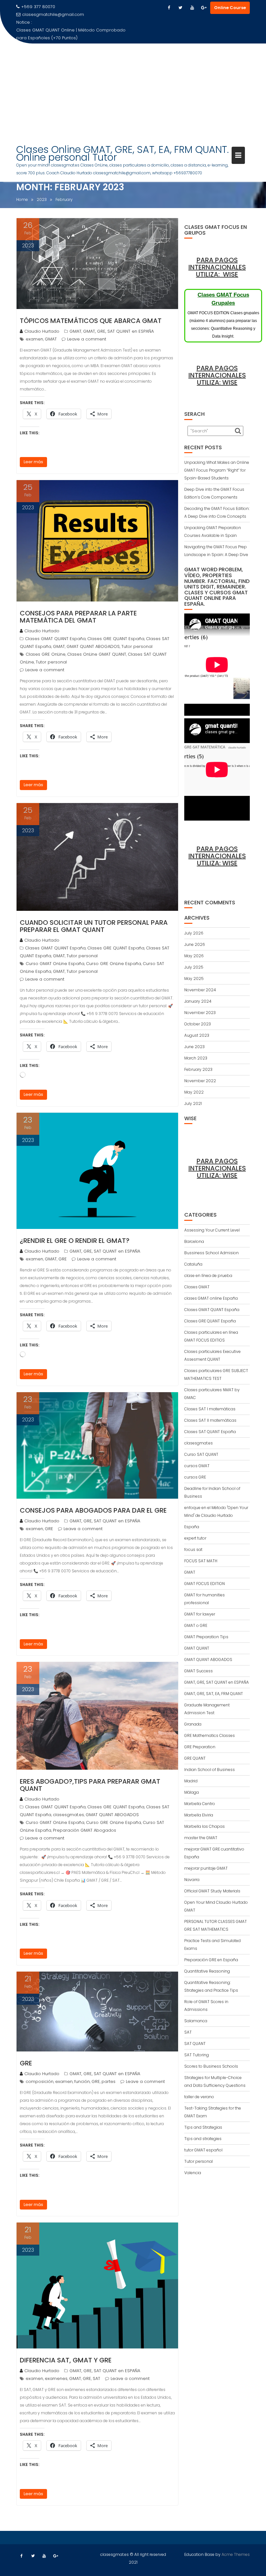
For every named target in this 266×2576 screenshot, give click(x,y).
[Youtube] (192, 8)
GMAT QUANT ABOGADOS (93, 646)
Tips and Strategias (203, 2127)
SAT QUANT (195, 2043)
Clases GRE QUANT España (116, 639)
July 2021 (193, 1103)
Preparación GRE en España (211, 1960)
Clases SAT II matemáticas (210, 1420)
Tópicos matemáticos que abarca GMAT (91, 321)
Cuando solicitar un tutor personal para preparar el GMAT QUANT (94, 926)
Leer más (33, 462)
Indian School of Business (210, 1770)
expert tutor (195, 1538)
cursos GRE (195, 1477)
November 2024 (200, 990)
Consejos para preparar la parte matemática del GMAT (78, 617)
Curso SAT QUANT (201, 1454)
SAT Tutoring (197, 2055)
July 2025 (194, 967)
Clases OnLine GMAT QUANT (97, 654)
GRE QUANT (195, 1758)
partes (109, 2081)
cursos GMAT (197, 1466)
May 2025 (194, 978)
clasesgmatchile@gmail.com (53, 14)
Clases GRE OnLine (46, 654)
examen (34, 339)
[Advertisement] (133, 92)
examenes (56, 2378)
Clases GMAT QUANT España (55, 639)
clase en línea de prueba (208, 1276)
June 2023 (194, 1047)
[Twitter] (180, 8)
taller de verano (199, 2097)
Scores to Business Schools (211, 2066)
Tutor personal (137, 646)
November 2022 (200, 1081)
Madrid (191, 1781)
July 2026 (194, 933)
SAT (97, 2378)
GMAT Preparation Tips (206, 1637)
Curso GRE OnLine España (114, 964)
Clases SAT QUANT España (210, 1432)
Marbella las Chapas (205, 1826)
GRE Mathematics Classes (210, 1735)
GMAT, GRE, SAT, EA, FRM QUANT (214, 1694)
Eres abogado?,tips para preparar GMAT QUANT (90, 1785)
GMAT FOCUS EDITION (205, 1584)
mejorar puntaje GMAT (206, 1868)
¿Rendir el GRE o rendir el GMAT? (75, 1241)
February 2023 (198, 1069)
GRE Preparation (200, 1747)
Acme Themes (236, 2554)
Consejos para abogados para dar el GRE (93, 1510)
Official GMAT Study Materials (212, 1891)
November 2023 (200, 1013)
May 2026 (194, 956)
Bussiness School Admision (212, 1253)
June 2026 (195, 944)
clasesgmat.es (68, 1815)
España (192, 1527)
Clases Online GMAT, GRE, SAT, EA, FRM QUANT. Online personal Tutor (122, 153)
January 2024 (198, 1001)
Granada (193, 1724)
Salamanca (196, 2021)
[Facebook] (169, 8)
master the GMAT (201, 1838)
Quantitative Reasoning (207, 1971)
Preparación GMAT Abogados (85, 1830)
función (82, 2081)
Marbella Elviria (199, 1815)
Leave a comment (87, 339)
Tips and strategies (203, 2139)
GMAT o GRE (196, 1625)
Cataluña (193, 1264)
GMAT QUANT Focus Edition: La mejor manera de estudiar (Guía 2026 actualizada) (67, 34)
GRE (63, 1259)
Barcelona (194, 1241)
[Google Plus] (204, 8)
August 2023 (197, 1035)
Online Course (230, 8)
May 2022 (194, 1092)
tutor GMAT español (203, 2150)
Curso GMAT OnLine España (55, 964)
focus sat (193, 1549)
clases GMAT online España (211, 1298)
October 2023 (198, 1024)
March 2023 (196, 1058)
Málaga (192, 1792)
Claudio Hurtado (42, 331)
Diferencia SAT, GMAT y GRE (66, 2360)
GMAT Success (199, 1671)
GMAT (75, 331)
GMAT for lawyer (200, 1614)
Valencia (193, 2173)
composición (40, 2081)
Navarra (192, 1880)
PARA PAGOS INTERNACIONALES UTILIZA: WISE (217, 267)
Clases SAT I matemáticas (210, 1409)
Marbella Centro (200, 1804)
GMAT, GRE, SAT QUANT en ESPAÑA (118, 331)
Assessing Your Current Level (212, 1230)
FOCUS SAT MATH (201, 1561)
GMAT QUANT (197, 1648)
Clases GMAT (197, 1287)
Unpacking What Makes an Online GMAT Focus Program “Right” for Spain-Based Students (217, 470)
